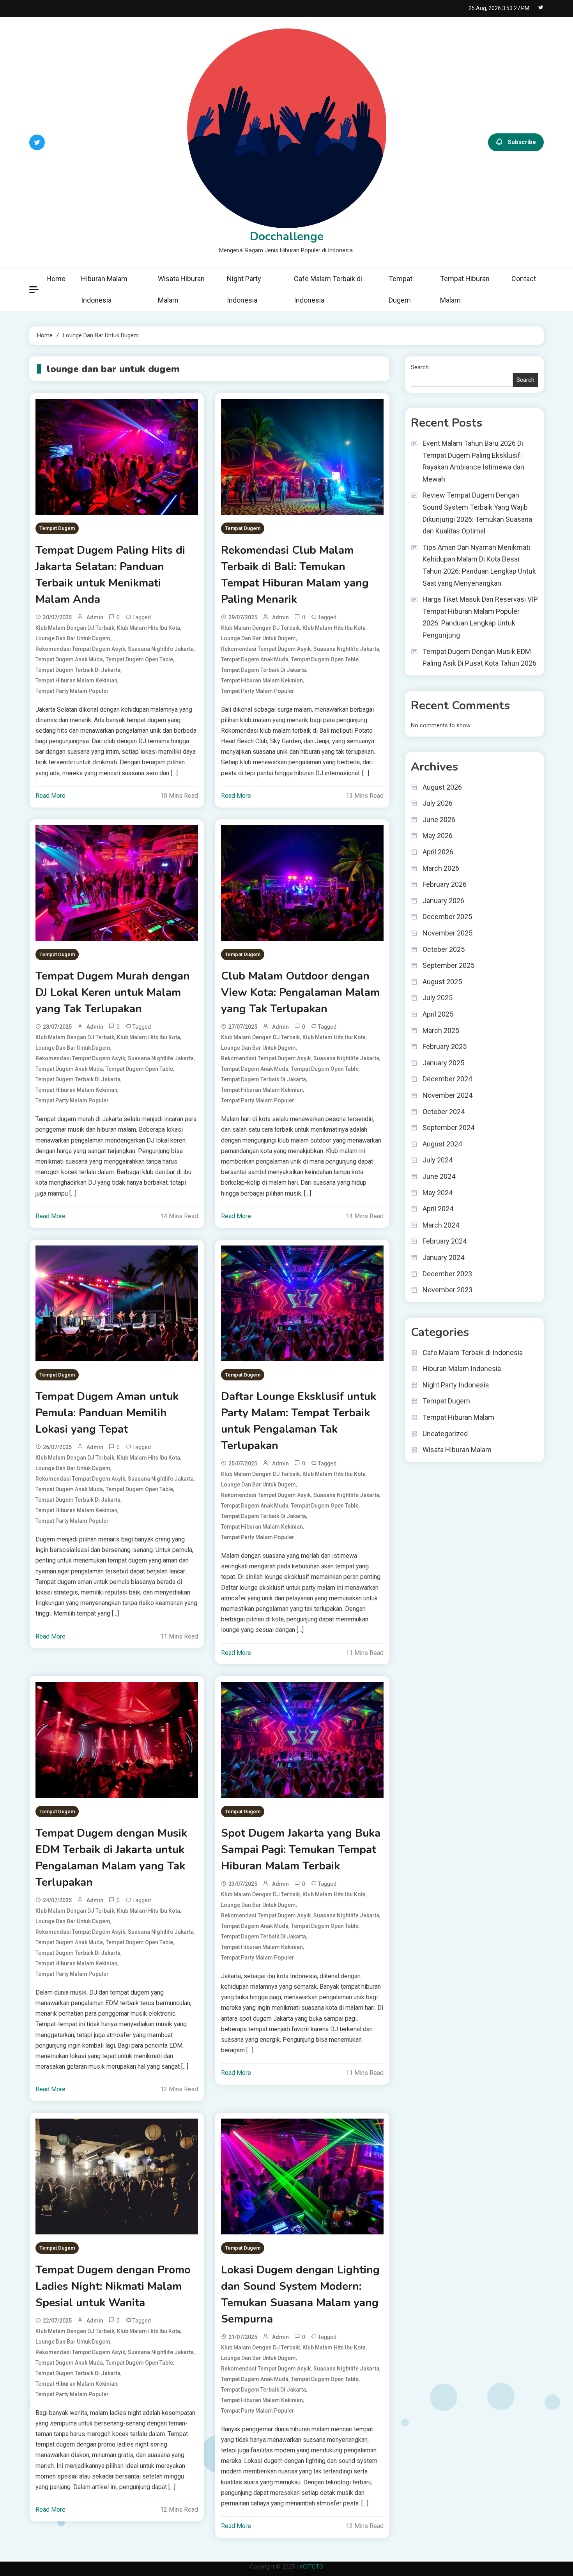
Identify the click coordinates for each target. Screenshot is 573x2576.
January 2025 (443, 1063)
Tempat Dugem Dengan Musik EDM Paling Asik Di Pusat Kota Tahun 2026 (479, 657)
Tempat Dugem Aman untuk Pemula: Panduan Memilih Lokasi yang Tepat (107, 1413)
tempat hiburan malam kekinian (76, 680)
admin (95, 617)
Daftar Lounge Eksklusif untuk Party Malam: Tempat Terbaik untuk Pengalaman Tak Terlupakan (299, 1421)
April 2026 (438, 852)
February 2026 (445, 884)
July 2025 (438, 998)
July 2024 (438, 1160)
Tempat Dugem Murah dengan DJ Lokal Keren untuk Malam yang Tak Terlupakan (113, 992)
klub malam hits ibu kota (149, 628)
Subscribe (522, 142)
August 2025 (442, 982)
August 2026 (442, 787)
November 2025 (447, 933)
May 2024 (438, 1193)
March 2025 (441, 1030)
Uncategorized (445, 1434)
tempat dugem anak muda (69, 659)
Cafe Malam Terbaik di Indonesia (328, 289)
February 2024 (445, 1241)
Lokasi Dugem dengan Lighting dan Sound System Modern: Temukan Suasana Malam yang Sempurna (300, 2294)
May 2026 (438, 835)
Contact (524, 279)
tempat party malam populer (72, 691)
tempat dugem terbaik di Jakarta (78, 670)
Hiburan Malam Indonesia (104, 289)
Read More (50, 796)
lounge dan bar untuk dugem (73, 638)
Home (56, 279)
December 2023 (447, 1274)
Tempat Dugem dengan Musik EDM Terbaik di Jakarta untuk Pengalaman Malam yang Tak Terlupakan (111, 1858)
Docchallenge (287, 237)
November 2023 (447, 1290)
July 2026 (438, 803)
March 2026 (441, 868)
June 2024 (439, 1176)
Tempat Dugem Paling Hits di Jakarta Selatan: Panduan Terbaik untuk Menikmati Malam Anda (110, 575)
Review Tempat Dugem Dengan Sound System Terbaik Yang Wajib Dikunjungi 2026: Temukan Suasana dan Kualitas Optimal (477, 513)
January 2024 (443, 1257)
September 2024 (448, 1128)
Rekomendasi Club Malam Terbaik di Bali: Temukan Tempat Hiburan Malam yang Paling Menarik (295, 575)
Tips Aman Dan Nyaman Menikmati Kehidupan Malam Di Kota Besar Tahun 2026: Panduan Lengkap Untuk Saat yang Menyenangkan (479, 565)
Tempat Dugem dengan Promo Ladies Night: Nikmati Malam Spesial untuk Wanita (113, 2286)
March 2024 (441, 1225)
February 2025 (445, 1046)
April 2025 (438, 1014)
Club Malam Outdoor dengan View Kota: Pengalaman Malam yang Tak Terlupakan (300, 992)
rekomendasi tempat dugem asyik (80, 649)
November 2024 (447, 1095)
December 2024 (447, 1079)
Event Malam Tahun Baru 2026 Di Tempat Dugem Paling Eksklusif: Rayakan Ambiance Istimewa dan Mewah (473, 461)
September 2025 (448, 965)
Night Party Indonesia (244, 289)
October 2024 (444, 1112)
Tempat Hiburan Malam (465, 289)
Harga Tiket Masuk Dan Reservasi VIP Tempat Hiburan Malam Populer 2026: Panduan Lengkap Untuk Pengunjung (480, 617)
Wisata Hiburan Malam (181, 289)
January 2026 (443, 901)
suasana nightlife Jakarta (161, 649)
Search (420, 367)
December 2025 (447, 917)
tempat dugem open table (139, 659)
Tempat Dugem (401, 289)
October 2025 (444, 949)
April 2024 (438, 1209)
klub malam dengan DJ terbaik (75, 628)
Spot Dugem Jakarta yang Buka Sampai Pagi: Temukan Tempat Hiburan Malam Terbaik (301, 1850)
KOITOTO (311, 2567)
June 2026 (439, 819)
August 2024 (442, 1144)
